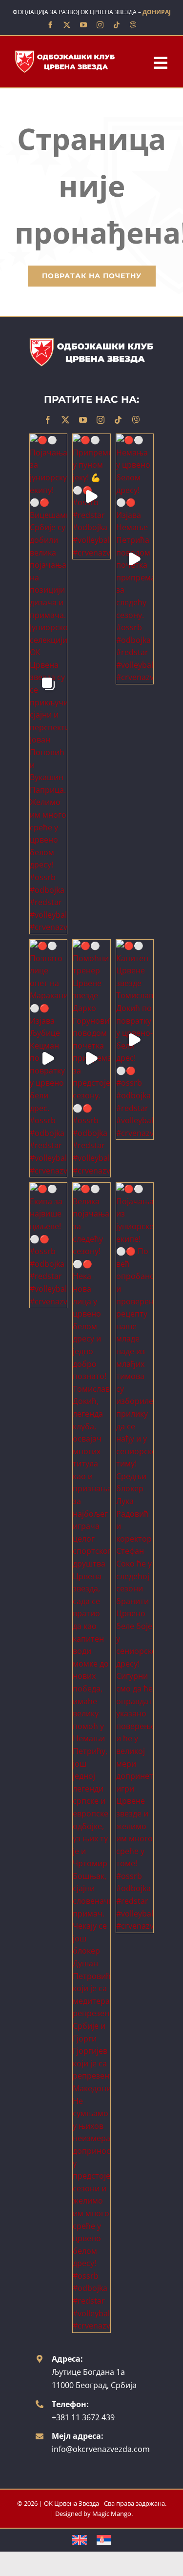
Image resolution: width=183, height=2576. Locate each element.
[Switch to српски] (104, 2540)
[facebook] (50, 25)
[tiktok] (117, 25)
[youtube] (83, 25)
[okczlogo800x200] (65, 53)
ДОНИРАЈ (157, 12)
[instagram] (100, 25)
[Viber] (133, 25)
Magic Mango (112, 2514)
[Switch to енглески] (80, 2540)
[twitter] (67, 25)
